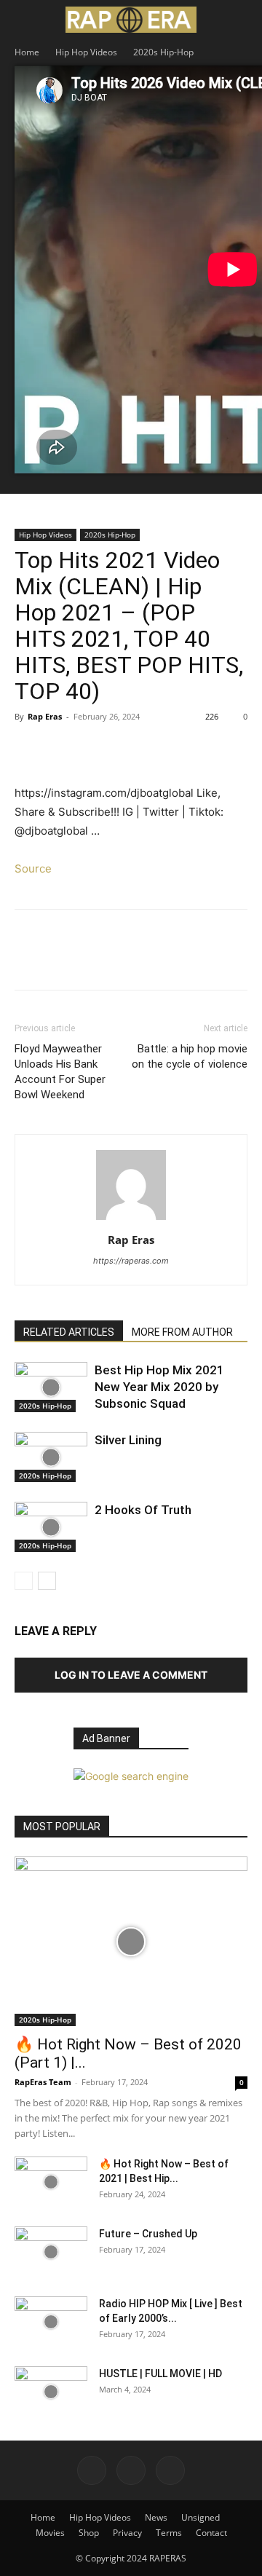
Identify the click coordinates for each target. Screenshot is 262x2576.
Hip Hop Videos (86, 52)
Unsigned (201, 2517)
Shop (89, 2533)
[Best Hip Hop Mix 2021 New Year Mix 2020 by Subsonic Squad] (51, 1387)
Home (27, 52)
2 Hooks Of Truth (143, 1510)
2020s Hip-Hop (163, 52)
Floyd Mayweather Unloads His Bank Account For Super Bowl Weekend (60, 1072)
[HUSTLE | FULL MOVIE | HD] (51, 2392)
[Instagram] (131, 2470)
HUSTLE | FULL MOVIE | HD (160, 2374)
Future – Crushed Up (148, 2234)
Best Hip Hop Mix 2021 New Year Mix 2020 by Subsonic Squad (159, 1387)
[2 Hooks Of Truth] (51, 1527)
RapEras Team (43, 2082)
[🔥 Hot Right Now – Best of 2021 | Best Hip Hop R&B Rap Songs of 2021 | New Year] (51, 2182)
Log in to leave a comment (131, 1675)
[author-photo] (131, 1220)
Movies (50, 2533)
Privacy (127, 2533)
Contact (211, 2533)
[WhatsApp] (130, 749)
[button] (25, 20)
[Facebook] (29, 749)
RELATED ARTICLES (69, 1332)
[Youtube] (170, 2470)
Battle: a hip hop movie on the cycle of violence (190, 1056)
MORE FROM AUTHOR (182, 1332)
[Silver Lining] (51, 1457)
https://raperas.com (131, 1261)
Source (33, 868)
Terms (169, 2533)
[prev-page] (24, 1581)
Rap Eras (45, 716)
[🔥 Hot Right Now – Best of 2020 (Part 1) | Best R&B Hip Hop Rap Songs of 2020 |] (131, 1941)
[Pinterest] (96, 749)
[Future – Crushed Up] (51, 2252)
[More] (164, 749)
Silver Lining (128, 1440)
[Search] (242, 20)
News (156, 2517)
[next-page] (47, 1581)
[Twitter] (63, 749)
